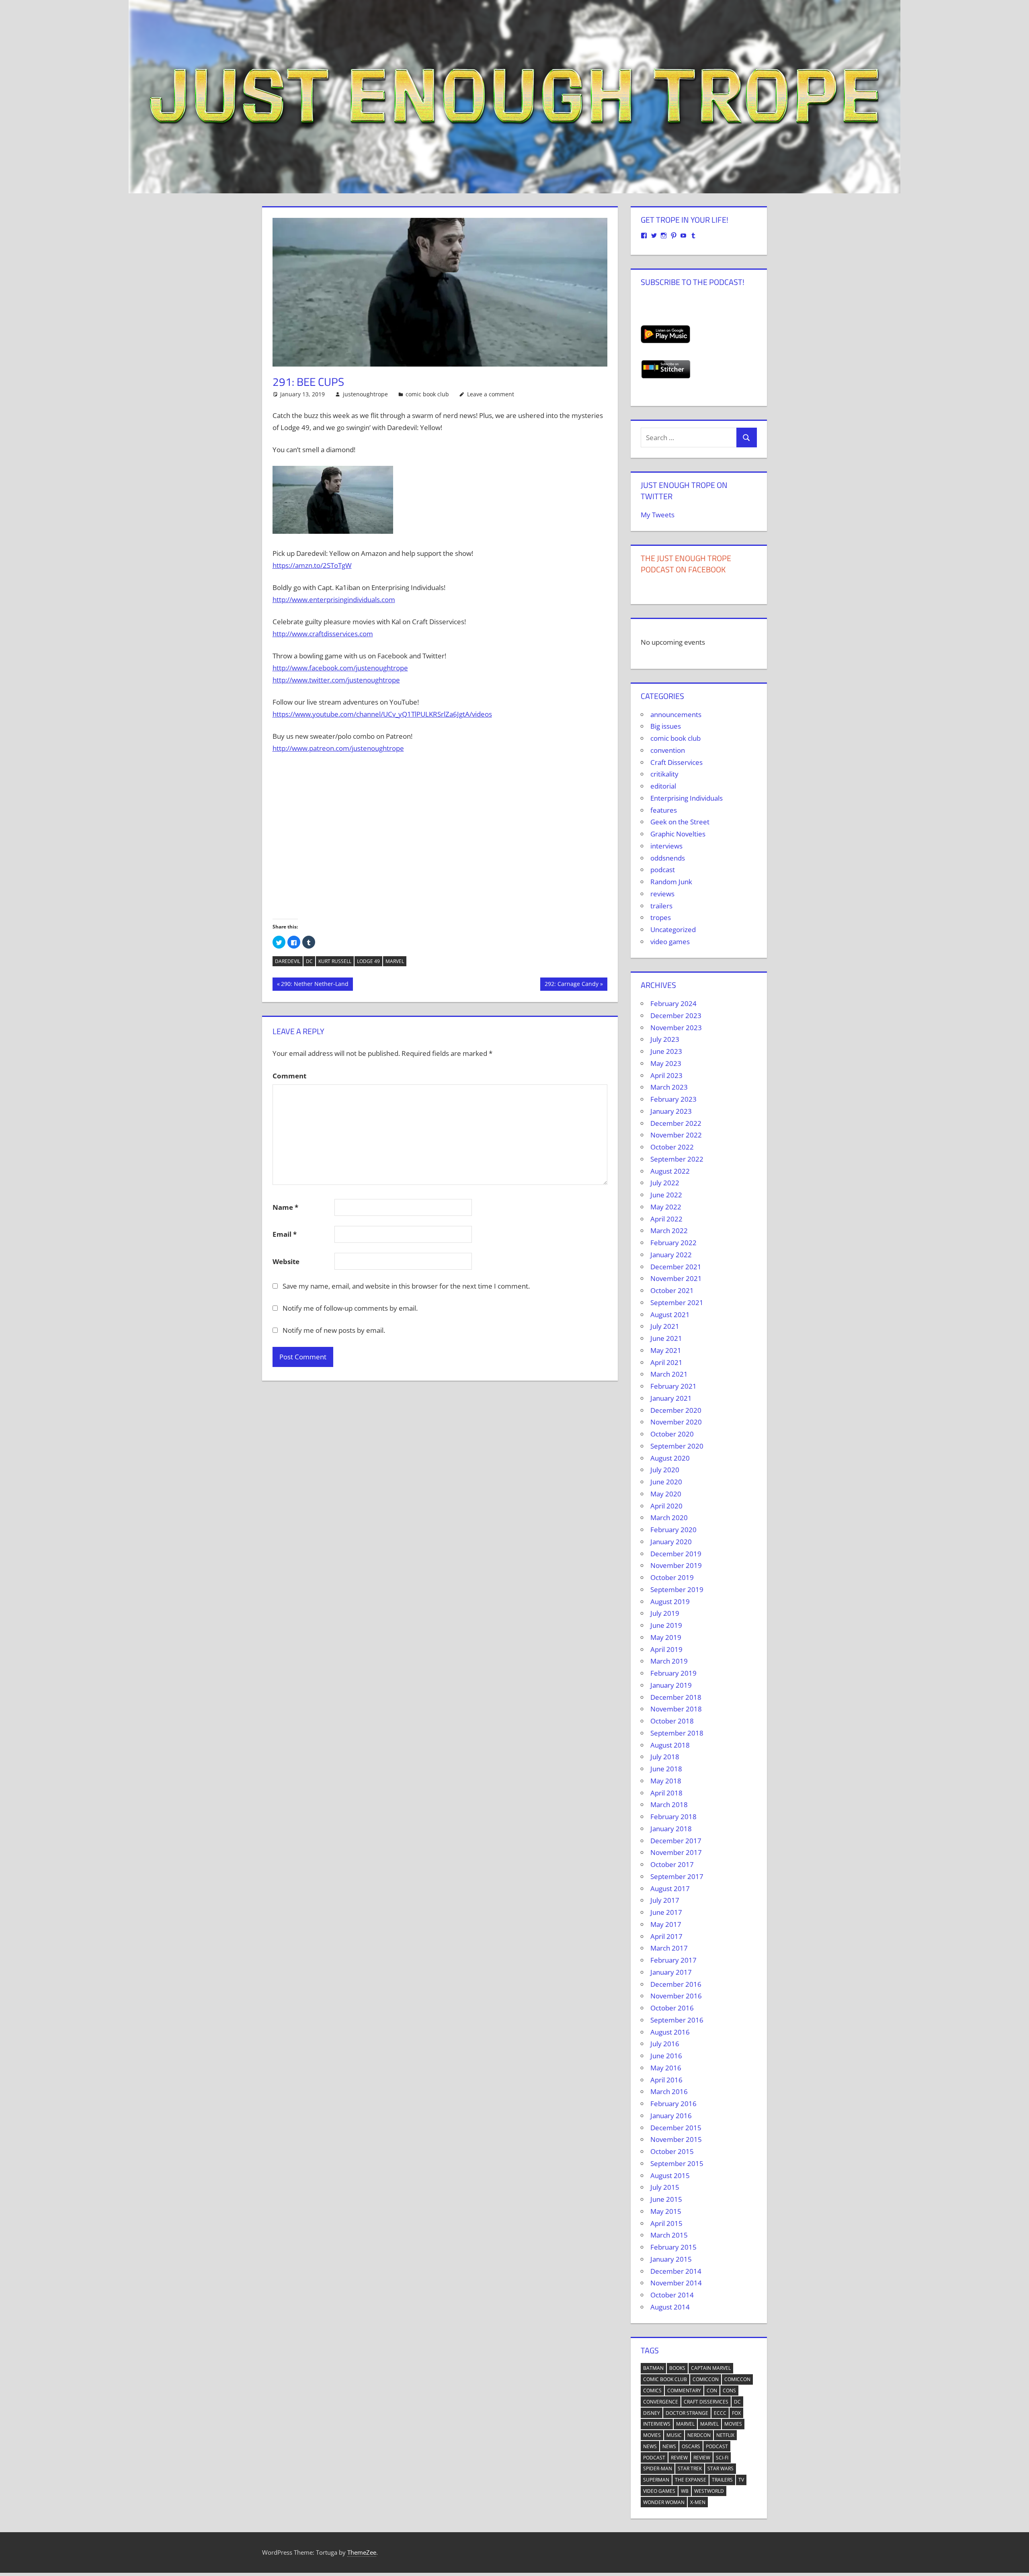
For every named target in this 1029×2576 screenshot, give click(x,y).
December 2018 (676, 1697)
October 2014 (672, 2295)
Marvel (395, 961)
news (650, 2446)
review (679, 2458)
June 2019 (666, 1625)
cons (729, 2391)
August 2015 (670, 2175)
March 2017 (669, 1948)
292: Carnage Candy (571, 985)
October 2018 (672, 1721)
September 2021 (677, 1302)
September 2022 (677, 1159)
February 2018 (673, 1817)
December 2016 (676, 1984)
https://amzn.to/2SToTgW (312, 565)
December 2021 (676, 1267)
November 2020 (676, 1422)
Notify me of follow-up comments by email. (350, 1308)
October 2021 (672, 1290)
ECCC (720, 2413)
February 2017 (673, 1960)
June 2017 (666, 1912)
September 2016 (677, 2020)
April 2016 (666, 2080)
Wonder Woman (664, 2502)
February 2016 (673, 2104)
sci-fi (722, 2458)
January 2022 (671, 1255)
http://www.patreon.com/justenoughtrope (338, 748)
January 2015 (671, 2259)
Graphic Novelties (678, 834)
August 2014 (670, 2307)
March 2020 (669, 1518)
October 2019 (672, 1577)
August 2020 (670, 1458)
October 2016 (672, 2008)
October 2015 (672, 2151)
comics (652, 2391)
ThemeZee (362, 2552)
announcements (676, 714)
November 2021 (676, 1278)
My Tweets (658, 515)
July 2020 (665, 1470)
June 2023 (666, 1051)
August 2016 (670, 2032)
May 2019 (666, 1637)
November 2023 (676, 1028)
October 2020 (672, 1434)
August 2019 (670, 1602)
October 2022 (672, 1147)
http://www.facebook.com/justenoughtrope (340, 668)
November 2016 (676, 1996)
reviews (662, 894)
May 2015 (666, 2211)
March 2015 (669, 2235)
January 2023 (671, 1111)
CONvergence (661, 2402)
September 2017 (677, 1876)
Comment (289, 1076)
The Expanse (691, 2480)
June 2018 (666, 1769)
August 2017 (670, 1888)
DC (309, 961)
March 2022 (669, 1231)
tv (741, 2480)
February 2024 (673, 1003)
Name (285, 1207)
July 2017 (665, 1900)
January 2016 (671, 2116)
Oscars (691, 2446)
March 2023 (669, 1087)
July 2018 (665, 1757)
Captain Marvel (711, 2368)
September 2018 (677, 1733)
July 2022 (665, 1183)
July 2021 (665, 1326)
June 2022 (666, 1195)
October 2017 (672, 1864)
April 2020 (666, 1506)
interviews (666, 846)
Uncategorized (673, 929)
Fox (736, 2413)
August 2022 (670, 1171)
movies (733, 2424)
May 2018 (666, 1781)
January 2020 (671, 1542)
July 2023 (665, 1039)
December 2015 (676, 2128)
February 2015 (673, 2247)
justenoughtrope (365, 394)
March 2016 (669, 2091)
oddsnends (668, 858)
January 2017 (671, 1972)
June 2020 (666, 1482)
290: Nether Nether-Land (315, 985)
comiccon (706, 2379)
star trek (690, 2468)
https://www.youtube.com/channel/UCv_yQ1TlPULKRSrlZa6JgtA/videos (382, 714)
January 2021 (671, 1398)
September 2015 (677, 2163)
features (664, 810)
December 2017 (676, 1841)
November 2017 (676, 1852)
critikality (664, 774)
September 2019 (677, 1589)
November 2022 (676, 1135)
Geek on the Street (680, 822)
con (712, 2391)
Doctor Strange (687, 2413)
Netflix (725, 2435)
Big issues (666, 726)
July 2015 (665, 2187)
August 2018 (670, 1745)
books (677, 2368)
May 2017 (666, 1924)
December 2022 (676, 1123)
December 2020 (676, 1410)
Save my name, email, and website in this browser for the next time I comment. (406, 1286)
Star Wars (721, 2468)
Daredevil (288, 961)
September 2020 (677, 1446)
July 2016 (665, 2044)
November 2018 (676, 1709)
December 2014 (676, 2271)
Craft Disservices (676, 762)
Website (286, 1261)
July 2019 (665, 1613)
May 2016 (666, 2068)
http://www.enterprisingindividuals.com (334, 599)
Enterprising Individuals (687, 798)
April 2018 (666, 1793)
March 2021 (669, 1374)
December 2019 (676, 1554)
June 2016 (666, 2056)
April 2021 (666, 1362)
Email (285, 1234)
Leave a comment (491, 394)
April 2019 (666, 1649)
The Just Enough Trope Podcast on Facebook (686, 564)
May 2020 (666, 1494)
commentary (684, 2391)
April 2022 (666, 1219)
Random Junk (671, 882)
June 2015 (666, 2199)
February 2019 (673, 1673)
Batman (653, 2368)
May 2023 (666, 1063)
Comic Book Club (665, 2379)
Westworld (709, 2491)
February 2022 (673, 1243)
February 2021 (673, 1386)
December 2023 (676, 1015)
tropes (661, 917)
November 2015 (676, 2139)
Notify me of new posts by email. (334, 1330)
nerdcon (699, 2435)
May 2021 (666, 1350)
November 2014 (676, 2283)
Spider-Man (658, 2468)
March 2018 (669, 1804)
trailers (661, 906)
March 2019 (669, 1661)
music (674, 2435)
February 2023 (673, 1099)
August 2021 (670, 1315)
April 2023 (666, 1075)
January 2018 (671, 1829)
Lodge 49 (368, 961)
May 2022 (666, 1207)
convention (668, 750)
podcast (663, 870)
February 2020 (673, 1530)
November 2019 (676, 1565)
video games (670, 942)
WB (685, 2491)
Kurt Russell (335, 961)
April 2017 (666, 1936)
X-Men (698, 2502)
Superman (656, 2480)
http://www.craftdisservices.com (323, 634)
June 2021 (666, 1338)
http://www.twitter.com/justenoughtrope (336, 680)
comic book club (427, 394)
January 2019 (671, 1685)
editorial (663, 786)
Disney (652, 2413)
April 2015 (666, 2223)
